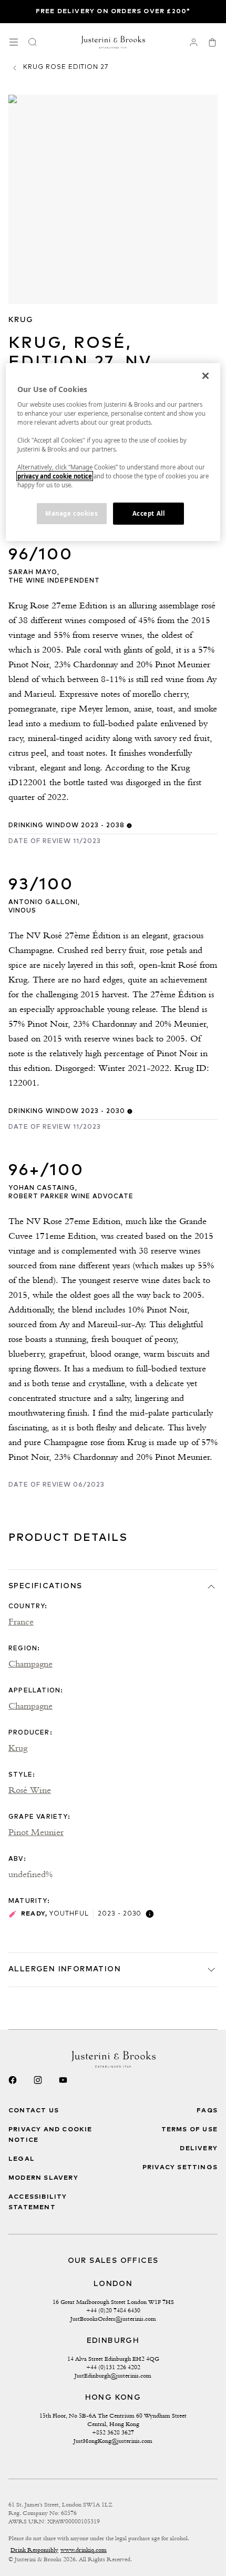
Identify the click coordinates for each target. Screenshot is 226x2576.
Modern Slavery (43, 2178)
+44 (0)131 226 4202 (113, 2367)
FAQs (207, 2111)
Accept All (149, 514)
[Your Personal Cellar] (193, 42)
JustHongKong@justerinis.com (113, 2441)
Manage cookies (71, 514)
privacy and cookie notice (55, 476)
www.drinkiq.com (84, 2550)
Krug (21, 320)
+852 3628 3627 (113, 2432)
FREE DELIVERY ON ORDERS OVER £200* (113, 12)
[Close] (206, 376)
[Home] (113, 42)
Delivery (199, 2149)
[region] (113, 452)
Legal (22, 2159)
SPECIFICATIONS (45, 1586)
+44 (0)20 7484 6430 (113, 2310)
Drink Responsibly (34, 2550)
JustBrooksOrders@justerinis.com (113, 2319)
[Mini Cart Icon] (212, 42)
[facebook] (13, 2080)
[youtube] (63, 2080)
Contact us (34, 2111)
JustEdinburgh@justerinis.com (113, 2375)
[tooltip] (129, 826)
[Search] (33, 42)
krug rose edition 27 (66, 67)
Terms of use (189, 2130)
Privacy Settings (180, 2168)
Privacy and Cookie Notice (50, 2135)
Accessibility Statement (38, 2202)
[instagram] (38, 2080)
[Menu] (14, 42)
